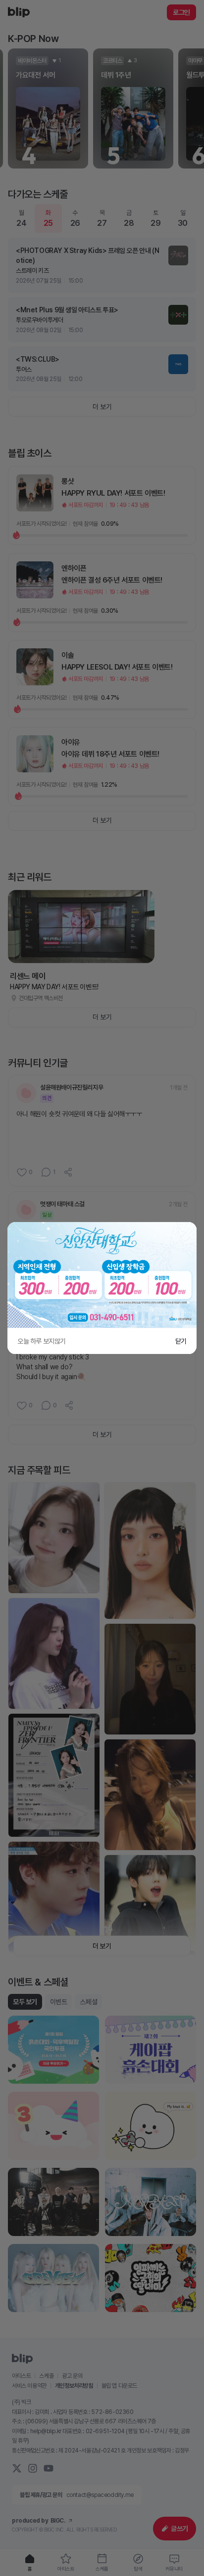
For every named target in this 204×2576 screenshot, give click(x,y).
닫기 (181, 1341)
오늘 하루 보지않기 (42, 1341)
